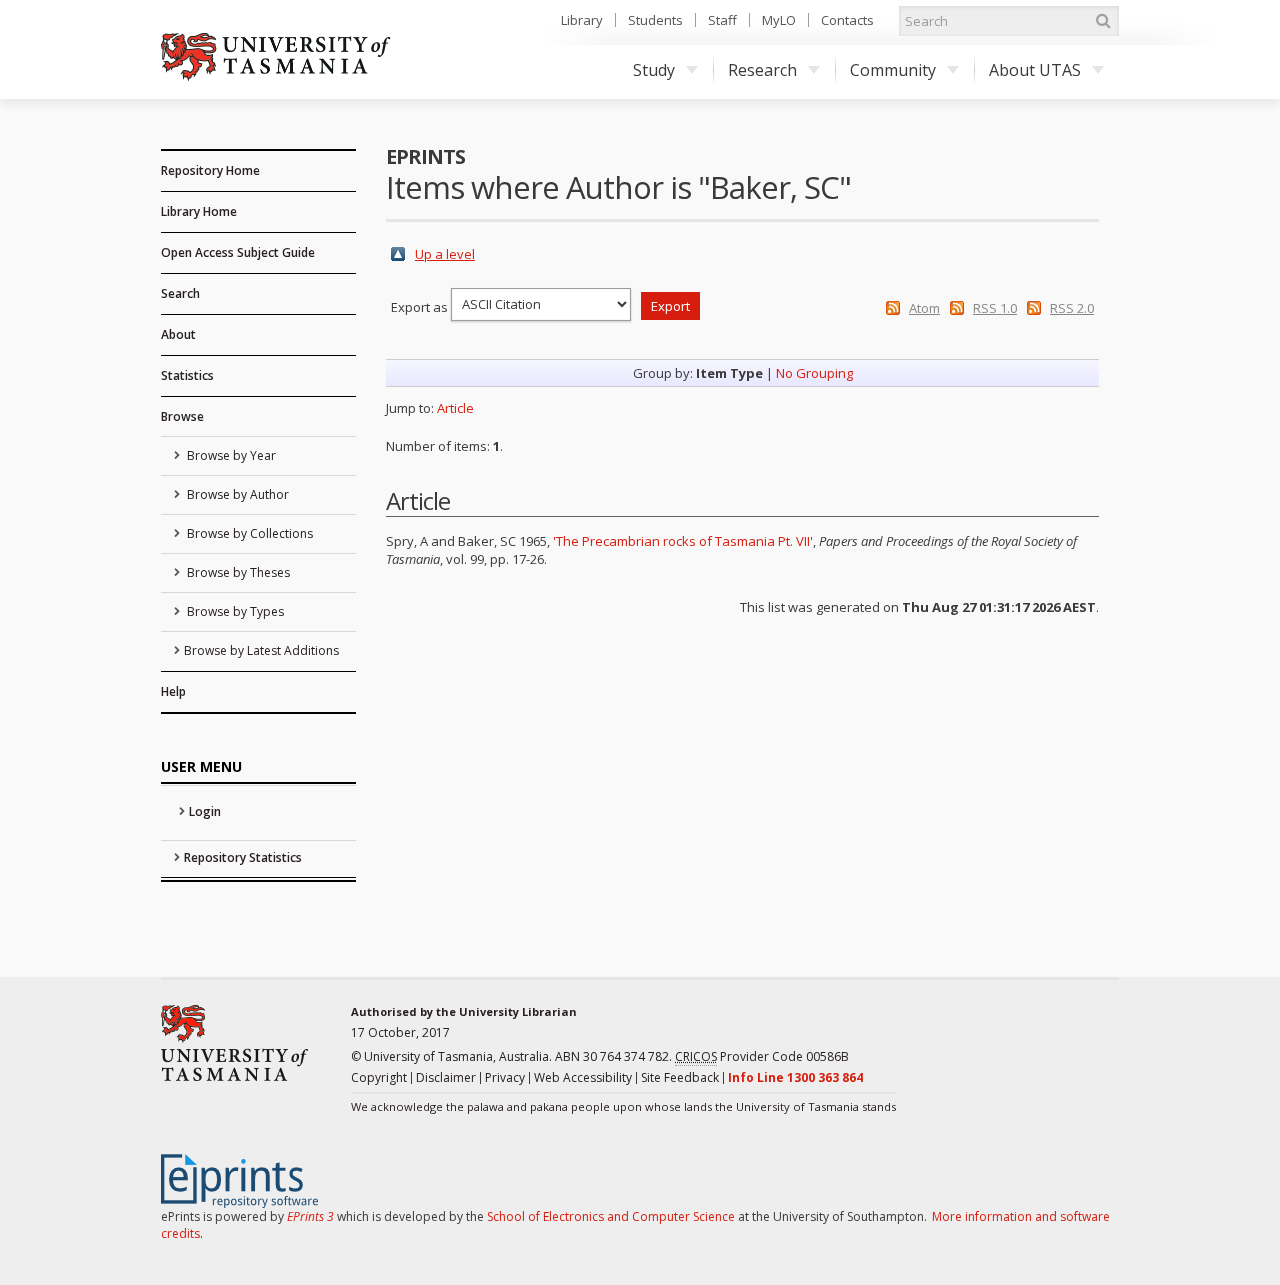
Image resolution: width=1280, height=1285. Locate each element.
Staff (722, 20)
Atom (924, 308)
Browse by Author (236, 494)
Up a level (445, 254)
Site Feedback (680, 1077)
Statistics (187, 375)
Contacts (847, 20)
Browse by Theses (237, 572)
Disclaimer (446, 1077)
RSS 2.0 (1072, 308)
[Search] (1103, 21)
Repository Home (210, 170)
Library (582, 20)
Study (654, 70)
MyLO (779, 20)
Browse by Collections (248, 533)
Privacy (505, 1077)
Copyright (379, 1077)
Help (173, 691)
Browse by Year (230, 455)
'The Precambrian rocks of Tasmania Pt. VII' (683, 541)
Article (455, 408)
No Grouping (814, 373)
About (178, 334)
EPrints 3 (310, 1216)
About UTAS (1035, 70)
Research (762, 70)
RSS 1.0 (995, 308)
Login (205, 811)
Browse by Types (234, 611)
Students (655, 20)
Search (180, 293)
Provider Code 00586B (762, 1056)
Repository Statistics (243, 857)
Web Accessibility (583, 1077)
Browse (182, 416)
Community (893, 70)
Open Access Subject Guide (238, 252)
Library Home (199, 211)
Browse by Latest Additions (261, 650)
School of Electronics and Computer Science (611, 1216)
